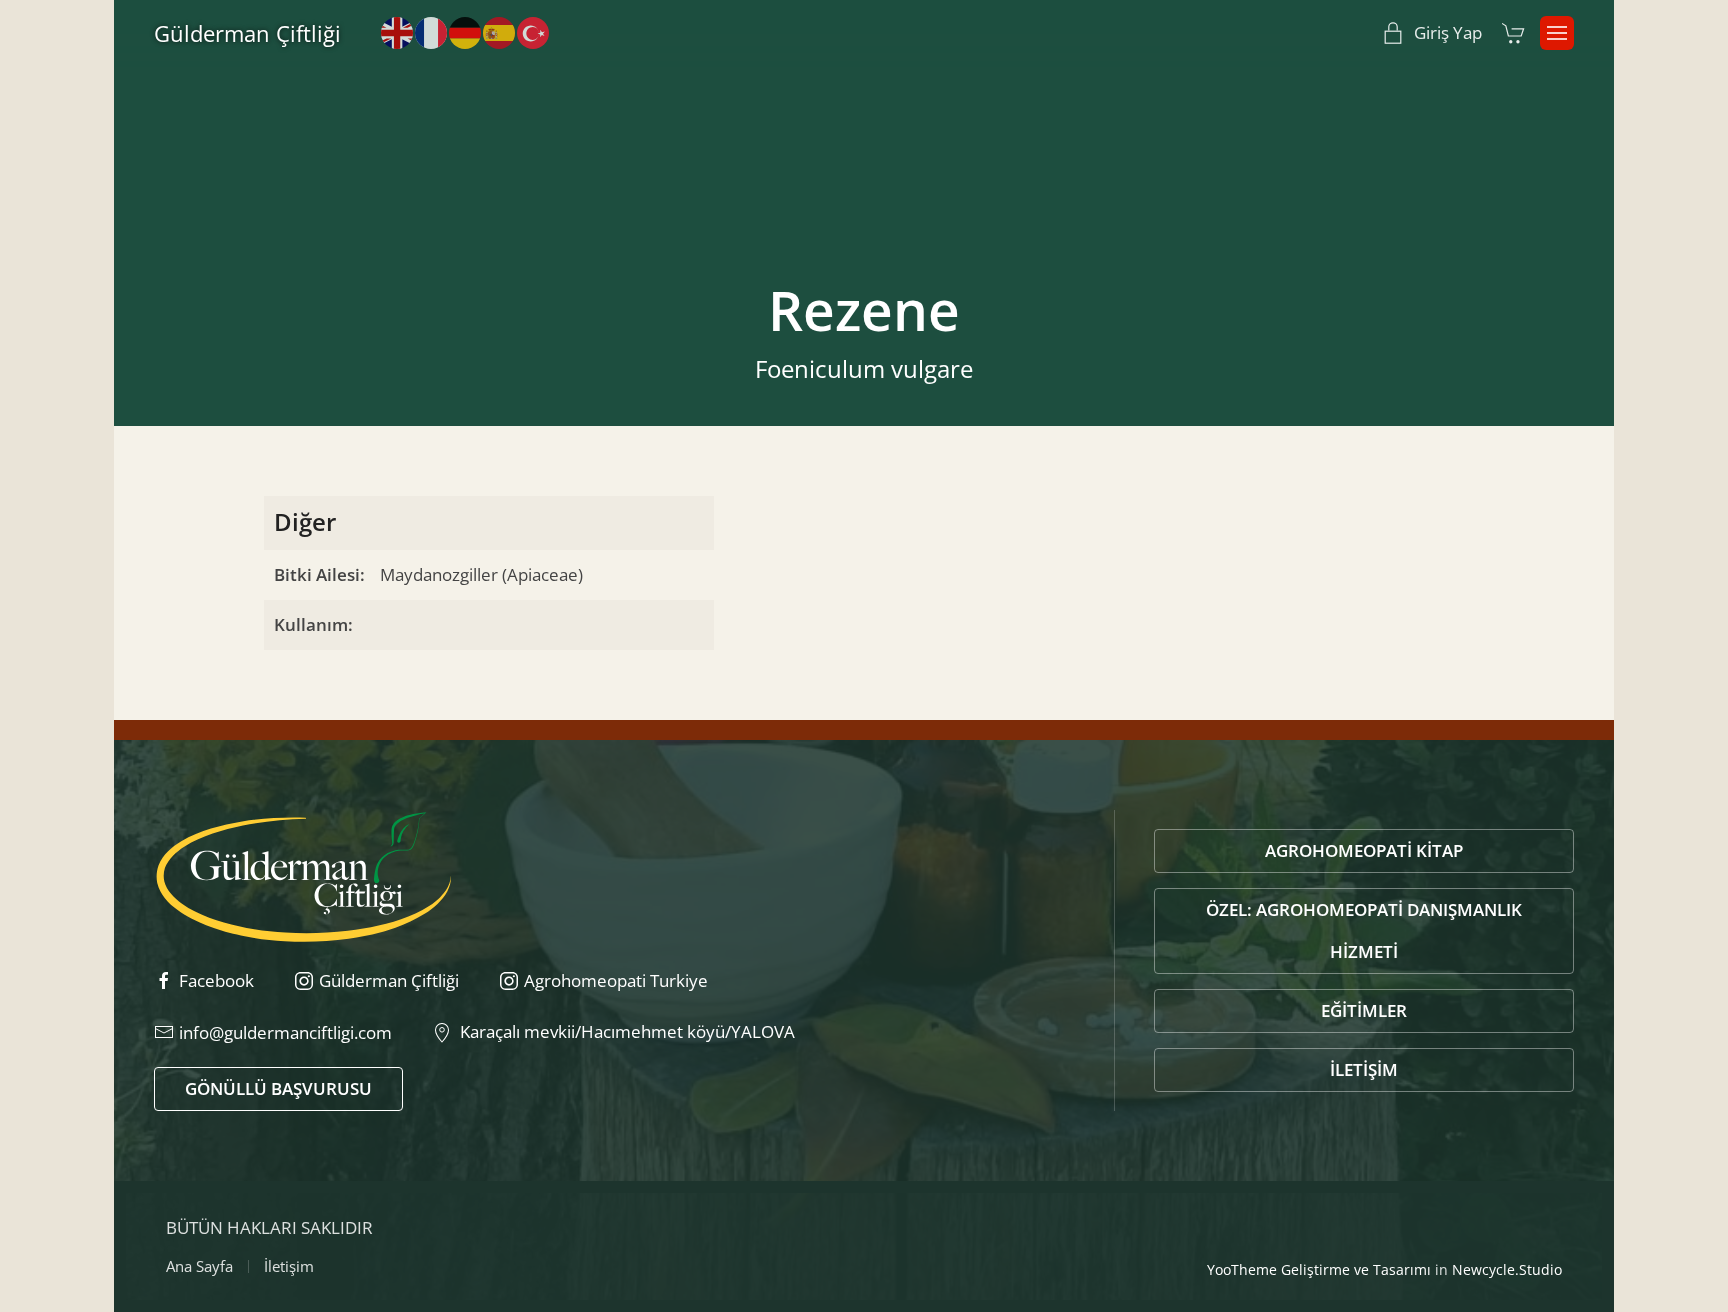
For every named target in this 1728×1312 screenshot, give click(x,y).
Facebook (216, 980)
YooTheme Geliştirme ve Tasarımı (1319, 1269)
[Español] (500, 31)
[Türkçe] (534, 31)
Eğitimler (1364, 1010)
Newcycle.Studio (1507, 1269)
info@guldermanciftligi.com (285, 1032)
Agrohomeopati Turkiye (616, 980)
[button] (1557, 33)
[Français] (432, 31)
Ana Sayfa (199, 1266)
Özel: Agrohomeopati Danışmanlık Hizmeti (1364, 930)
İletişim (1364, 1069)
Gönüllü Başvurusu (278, 1088)
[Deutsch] (466, 31)
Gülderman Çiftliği (247, 33)
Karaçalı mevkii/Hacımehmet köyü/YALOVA (623, 1031)
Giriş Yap (1448, 32)
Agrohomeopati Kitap (1364, 850)
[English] (398, 31)
